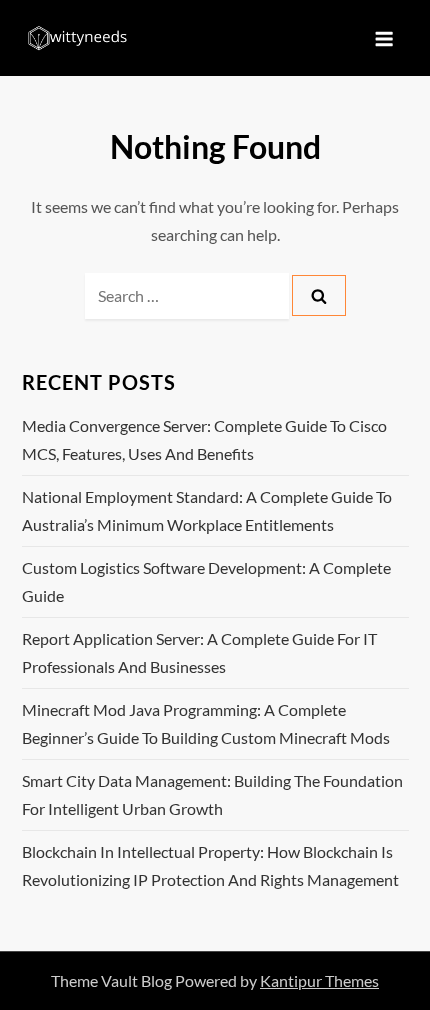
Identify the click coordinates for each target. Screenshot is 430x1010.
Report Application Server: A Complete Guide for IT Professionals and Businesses (199, 652)
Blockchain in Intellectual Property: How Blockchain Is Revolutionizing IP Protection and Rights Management (210, 865)
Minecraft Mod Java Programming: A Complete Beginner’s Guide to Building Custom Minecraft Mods (206, 723)
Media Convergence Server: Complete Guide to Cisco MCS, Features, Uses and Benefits (204, 439)
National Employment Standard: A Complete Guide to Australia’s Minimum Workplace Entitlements (207, 510)
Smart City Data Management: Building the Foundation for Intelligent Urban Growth (212, 794)
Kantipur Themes (319, 980)
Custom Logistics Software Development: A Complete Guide (206, 581)
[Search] (319, 295)
